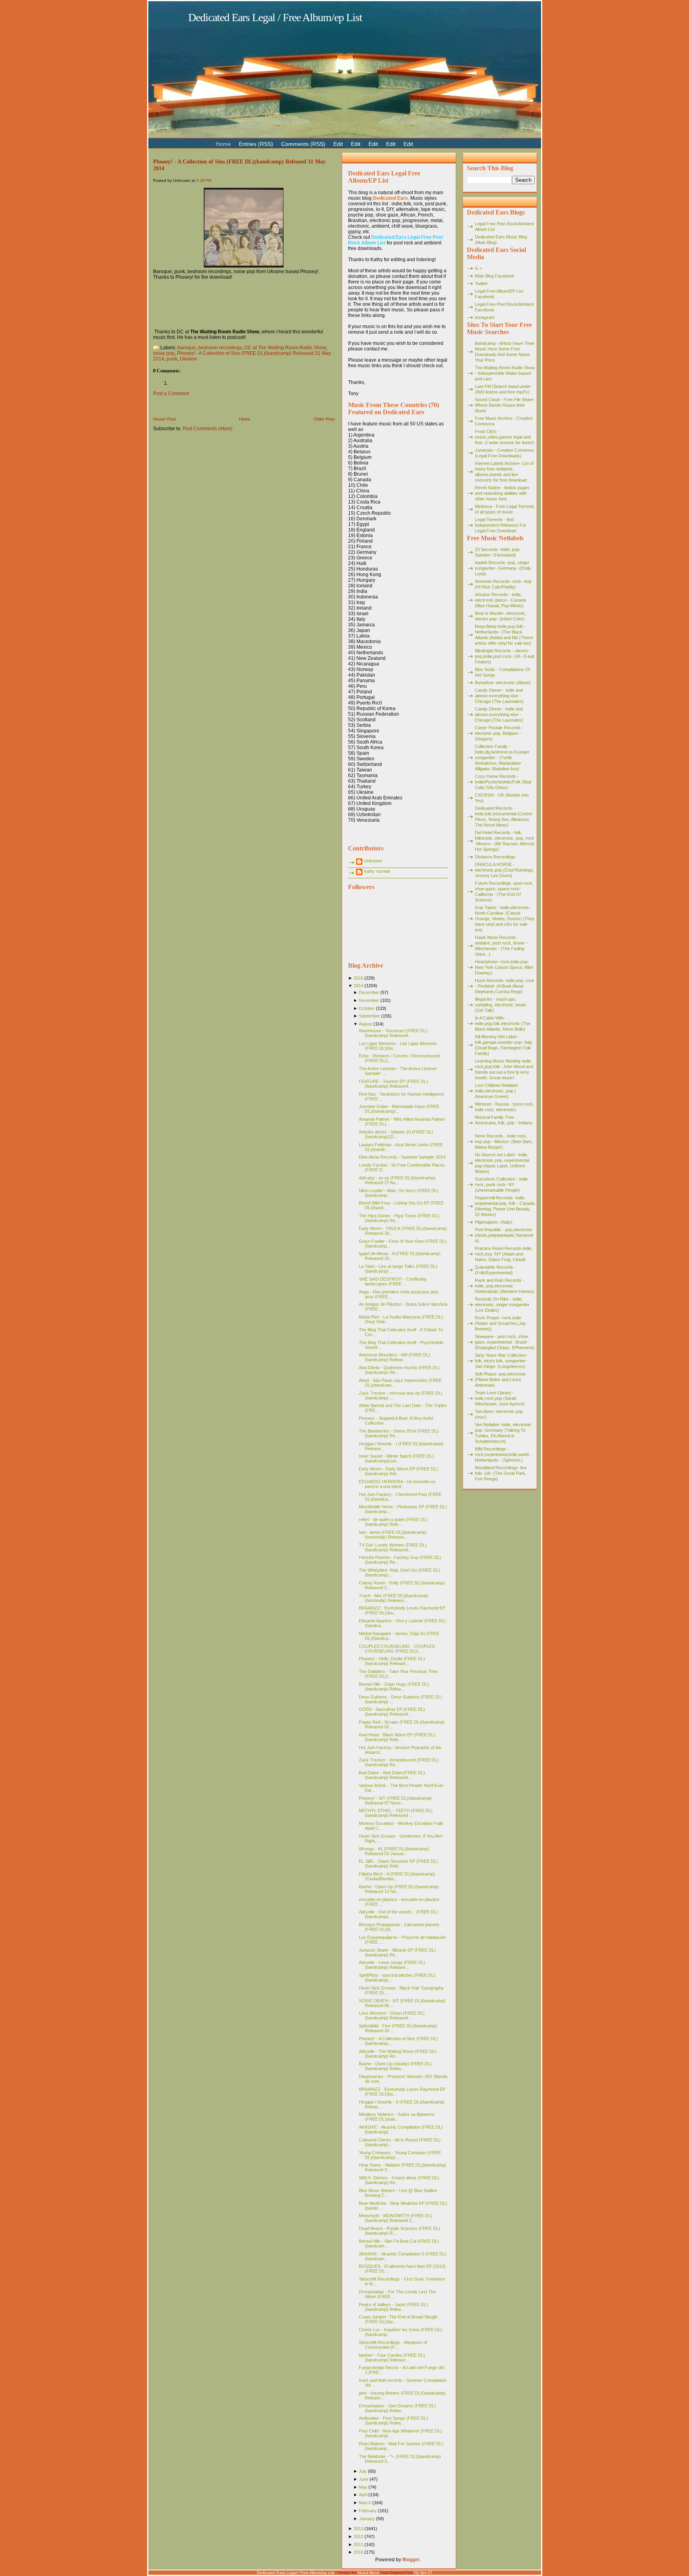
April (363, 2495)
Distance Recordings (495, 857)
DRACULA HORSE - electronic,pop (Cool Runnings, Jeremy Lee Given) (505, 870)
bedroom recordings (220, 348)
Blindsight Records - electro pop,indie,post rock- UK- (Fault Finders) (505, 656)
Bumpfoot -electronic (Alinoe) (503, 683)
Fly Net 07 (423, 2573)
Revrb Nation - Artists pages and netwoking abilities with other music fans (502, 493)
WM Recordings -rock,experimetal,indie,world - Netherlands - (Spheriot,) (503, 1454)
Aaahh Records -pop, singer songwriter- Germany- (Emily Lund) (503, 568)
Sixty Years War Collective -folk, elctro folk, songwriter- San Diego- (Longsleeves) (502, 1361)
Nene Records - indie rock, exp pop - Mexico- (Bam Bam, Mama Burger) (504, 1141)
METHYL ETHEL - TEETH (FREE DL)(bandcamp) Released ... (396, 1813)
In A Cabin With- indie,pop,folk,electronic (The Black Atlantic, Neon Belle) (503, 1023)
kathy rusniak (377, 871)
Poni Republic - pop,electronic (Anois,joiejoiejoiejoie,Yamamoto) (504, 1235)
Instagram (485, 317)
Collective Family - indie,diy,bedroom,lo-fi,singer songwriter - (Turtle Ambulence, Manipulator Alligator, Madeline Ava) (502, 758)
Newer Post (164, 419)
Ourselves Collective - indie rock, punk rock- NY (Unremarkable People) (501, 1185)
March (365, 2503)
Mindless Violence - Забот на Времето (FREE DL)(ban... (397, 2117)
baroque (187, 348)
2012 (358, 2537)
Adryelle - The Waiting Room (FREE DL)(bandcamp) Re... (398, 2054)
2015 (358, 978)
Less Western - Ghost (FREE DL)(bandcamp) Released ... (392, 2015)
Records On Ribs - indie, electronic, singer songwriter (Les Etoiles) (502, 1305)
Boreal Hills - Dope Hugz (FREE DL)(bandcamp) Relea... (394, 1687)
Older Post (324, 419)
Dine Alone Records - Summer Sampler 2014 (402, 1157)
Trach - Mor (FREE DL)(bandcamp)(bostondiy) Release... (394, 1598)
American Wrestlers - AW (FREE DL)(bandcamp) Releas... (395, 1357)
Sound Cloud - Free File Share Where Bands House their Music (504, 405)
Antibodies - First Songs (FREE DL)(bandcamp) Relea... (393, 2421)
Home (245, 419)
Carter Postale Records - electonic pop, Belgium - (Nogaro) (499, 733)
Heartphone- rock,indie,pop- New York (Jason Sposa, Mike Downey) (504, 967)
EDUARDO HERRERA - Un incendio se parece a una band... (397, 1484)
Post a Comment (171, 394)
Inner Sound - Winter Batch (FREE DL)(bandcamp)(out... (396, 1458)
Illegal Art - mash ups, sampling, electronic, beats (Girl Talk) (501, 1005)
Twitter (481, 283)
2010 (358, 2552)
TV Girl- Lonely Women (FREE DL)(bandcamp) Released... (393, 1547)
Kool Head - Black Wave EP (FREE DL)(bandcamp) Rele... (397, 1737)
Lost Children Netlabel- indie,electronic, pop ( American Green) (497, 1091)
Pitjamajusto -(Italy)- (494, 1222)
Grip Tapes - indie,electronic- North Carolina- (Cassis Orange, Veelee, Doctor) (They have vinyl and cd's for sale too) (505, 919)
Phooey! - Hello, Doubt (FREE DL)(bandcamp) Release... (392, 1661)
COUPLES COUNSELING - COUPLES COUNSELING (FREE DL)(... (397, 1649)
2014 (358, 986)
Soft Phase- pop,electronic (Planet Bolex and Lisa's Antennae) (500, 1380)
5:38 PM (204, 180)
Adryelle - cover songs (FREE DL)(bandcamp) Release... (392, 1965)
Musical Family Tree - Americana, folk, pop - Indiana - (504, 1123)
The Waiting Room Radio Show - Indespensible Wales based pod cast (505, 373)
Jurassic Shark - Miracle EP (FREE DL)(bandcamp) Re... (397, 1952)
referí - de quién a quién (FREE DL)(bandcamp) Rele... (393, 1522)
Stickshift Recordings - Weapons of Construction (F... (393, 2345)
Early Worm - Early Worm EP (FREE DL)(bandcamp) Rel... (398, 1471)
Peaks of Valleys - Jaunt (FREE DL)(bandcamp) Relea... (394, 2307)
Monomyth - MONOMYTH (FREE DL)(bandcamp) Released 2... (396, 2218)
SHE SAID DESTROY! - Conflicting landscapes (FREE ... (393, 1281)
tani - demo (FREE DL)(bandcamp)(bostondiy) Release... (393, 1535)
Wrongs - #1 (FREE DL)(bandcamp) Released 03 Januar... (394, 1851)
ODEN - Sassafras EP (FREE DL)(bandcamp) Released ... (392, 1712)
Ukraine (188, 359)
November (369, 1000)
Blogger (411, 2560)
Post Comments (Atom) (208, 429)
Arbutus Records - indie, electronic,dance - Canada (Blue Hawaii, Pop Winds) (500, 600)
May (363, 2487)
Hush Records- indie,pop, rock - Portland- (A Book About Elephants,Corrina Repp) (505, 986)
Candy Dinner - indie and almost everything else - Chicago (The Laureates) (499, 696)
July (363, 2471)
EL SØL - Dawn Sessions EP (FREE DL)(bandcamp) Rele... (398, 1864)
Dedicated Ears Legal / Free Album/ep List (275, 17)
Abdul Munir (368, 2573)
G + (478, 268)
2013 (358, 2529)
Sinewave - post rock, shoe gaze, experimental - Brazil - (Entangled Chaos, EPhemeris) (505, 1342)
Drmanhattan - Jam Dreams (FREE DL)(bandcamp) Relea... (397, 2408)
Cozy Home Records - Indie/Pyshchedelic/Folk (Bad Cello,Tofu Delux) (503, 782)
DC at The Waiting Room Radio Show (285, 348)
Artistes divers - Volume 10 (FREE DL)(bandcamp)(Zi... (396, 1134)
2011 (358, 2545)
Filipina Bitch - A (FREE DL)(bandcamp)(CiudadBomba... (397, 1876)
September (369, 1016)
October (367, 1008)
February (368, 2511)
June (364, 2479)
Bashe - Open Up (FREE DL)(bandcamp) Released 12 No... (399, 1889)
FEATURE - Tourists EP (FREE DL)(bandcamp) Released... (393, 1084)
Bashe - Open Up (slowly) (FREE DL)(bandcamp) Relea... (395, 2066)
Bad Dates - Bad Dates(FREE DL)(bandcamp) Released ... (392, 1775)
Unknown (373, 861)
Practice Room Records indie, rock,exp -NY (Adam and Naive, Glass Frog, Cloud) (504, 1254)
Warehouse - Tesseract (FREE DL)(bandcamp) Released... (393, 1033)
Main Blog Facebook (495, 276)
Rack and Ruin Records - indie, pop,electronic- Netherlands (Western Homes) (505, 1286)
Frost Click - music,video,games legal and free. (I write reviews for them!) (505, 437)
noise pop (164, 353)
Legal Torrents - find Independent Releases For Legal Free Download (501, 525)
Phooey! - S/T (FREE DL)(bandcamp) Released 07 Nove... (395, 1801)
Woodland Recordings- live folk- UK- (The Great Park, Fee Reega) (501, 1473)
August (366, 1024)
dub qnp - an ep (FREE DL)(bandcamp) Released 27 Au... (397, 1180)
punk (172, 359)
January (367, 2519)
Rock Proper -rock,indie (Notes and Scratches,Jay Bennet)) (500, 1323)
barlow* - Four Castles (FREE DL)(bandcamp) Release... (392, 2358)
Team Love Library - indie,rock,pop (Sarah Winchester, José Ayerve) (500, 1398)
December (369, 992)
